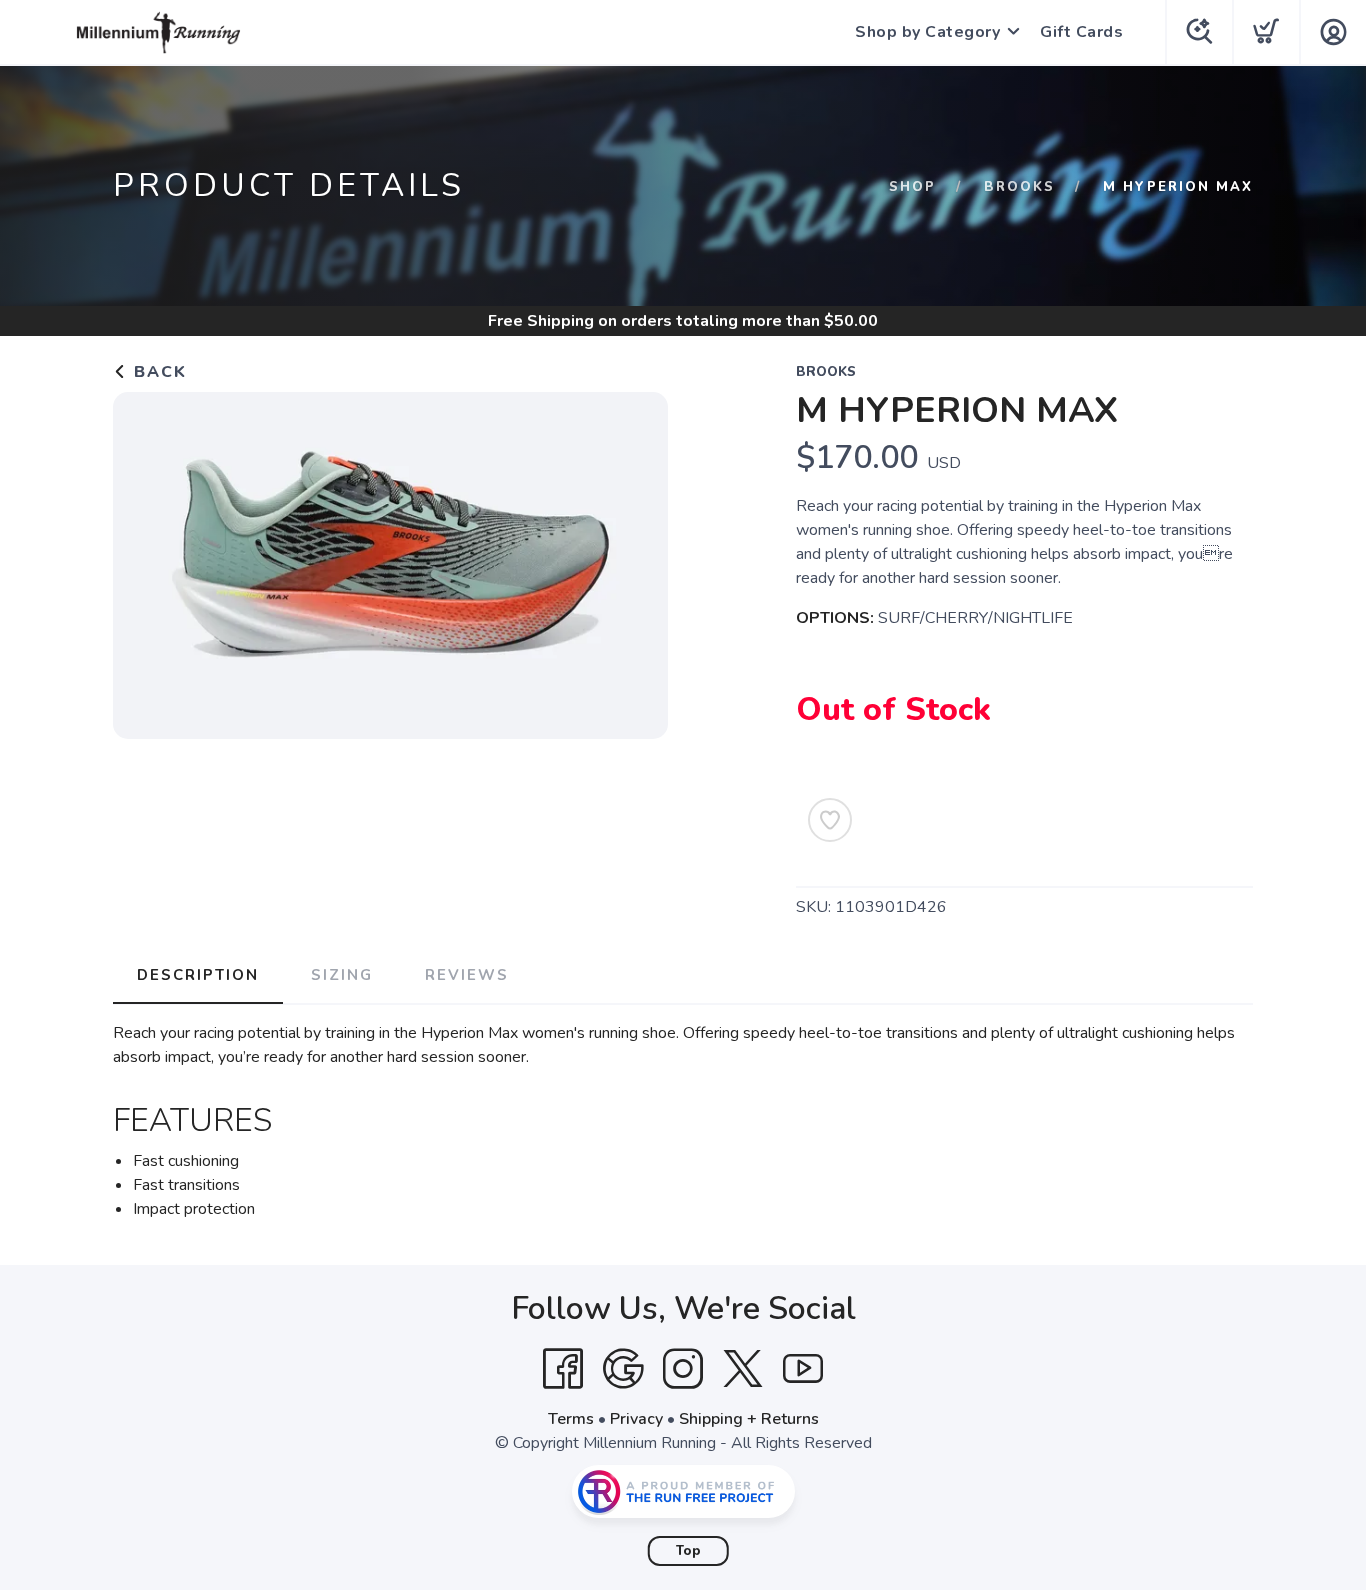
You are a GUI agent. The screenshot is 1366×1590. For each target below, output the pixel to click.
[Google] (623, 1369)
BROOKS (1019, 187)
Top (688, 1551)
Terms (571, 1419)
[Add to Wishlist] (830, 820)
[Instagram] (683, 1369)
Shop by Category (927, 32)
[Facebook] (563, 1369)
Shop (912, 187)
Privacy (636, 1419)
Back (157, 372)
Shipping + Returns (749, 1419)
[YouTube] (803, 1369)
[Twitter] (743, 1369)
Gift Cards (1081, 32)
